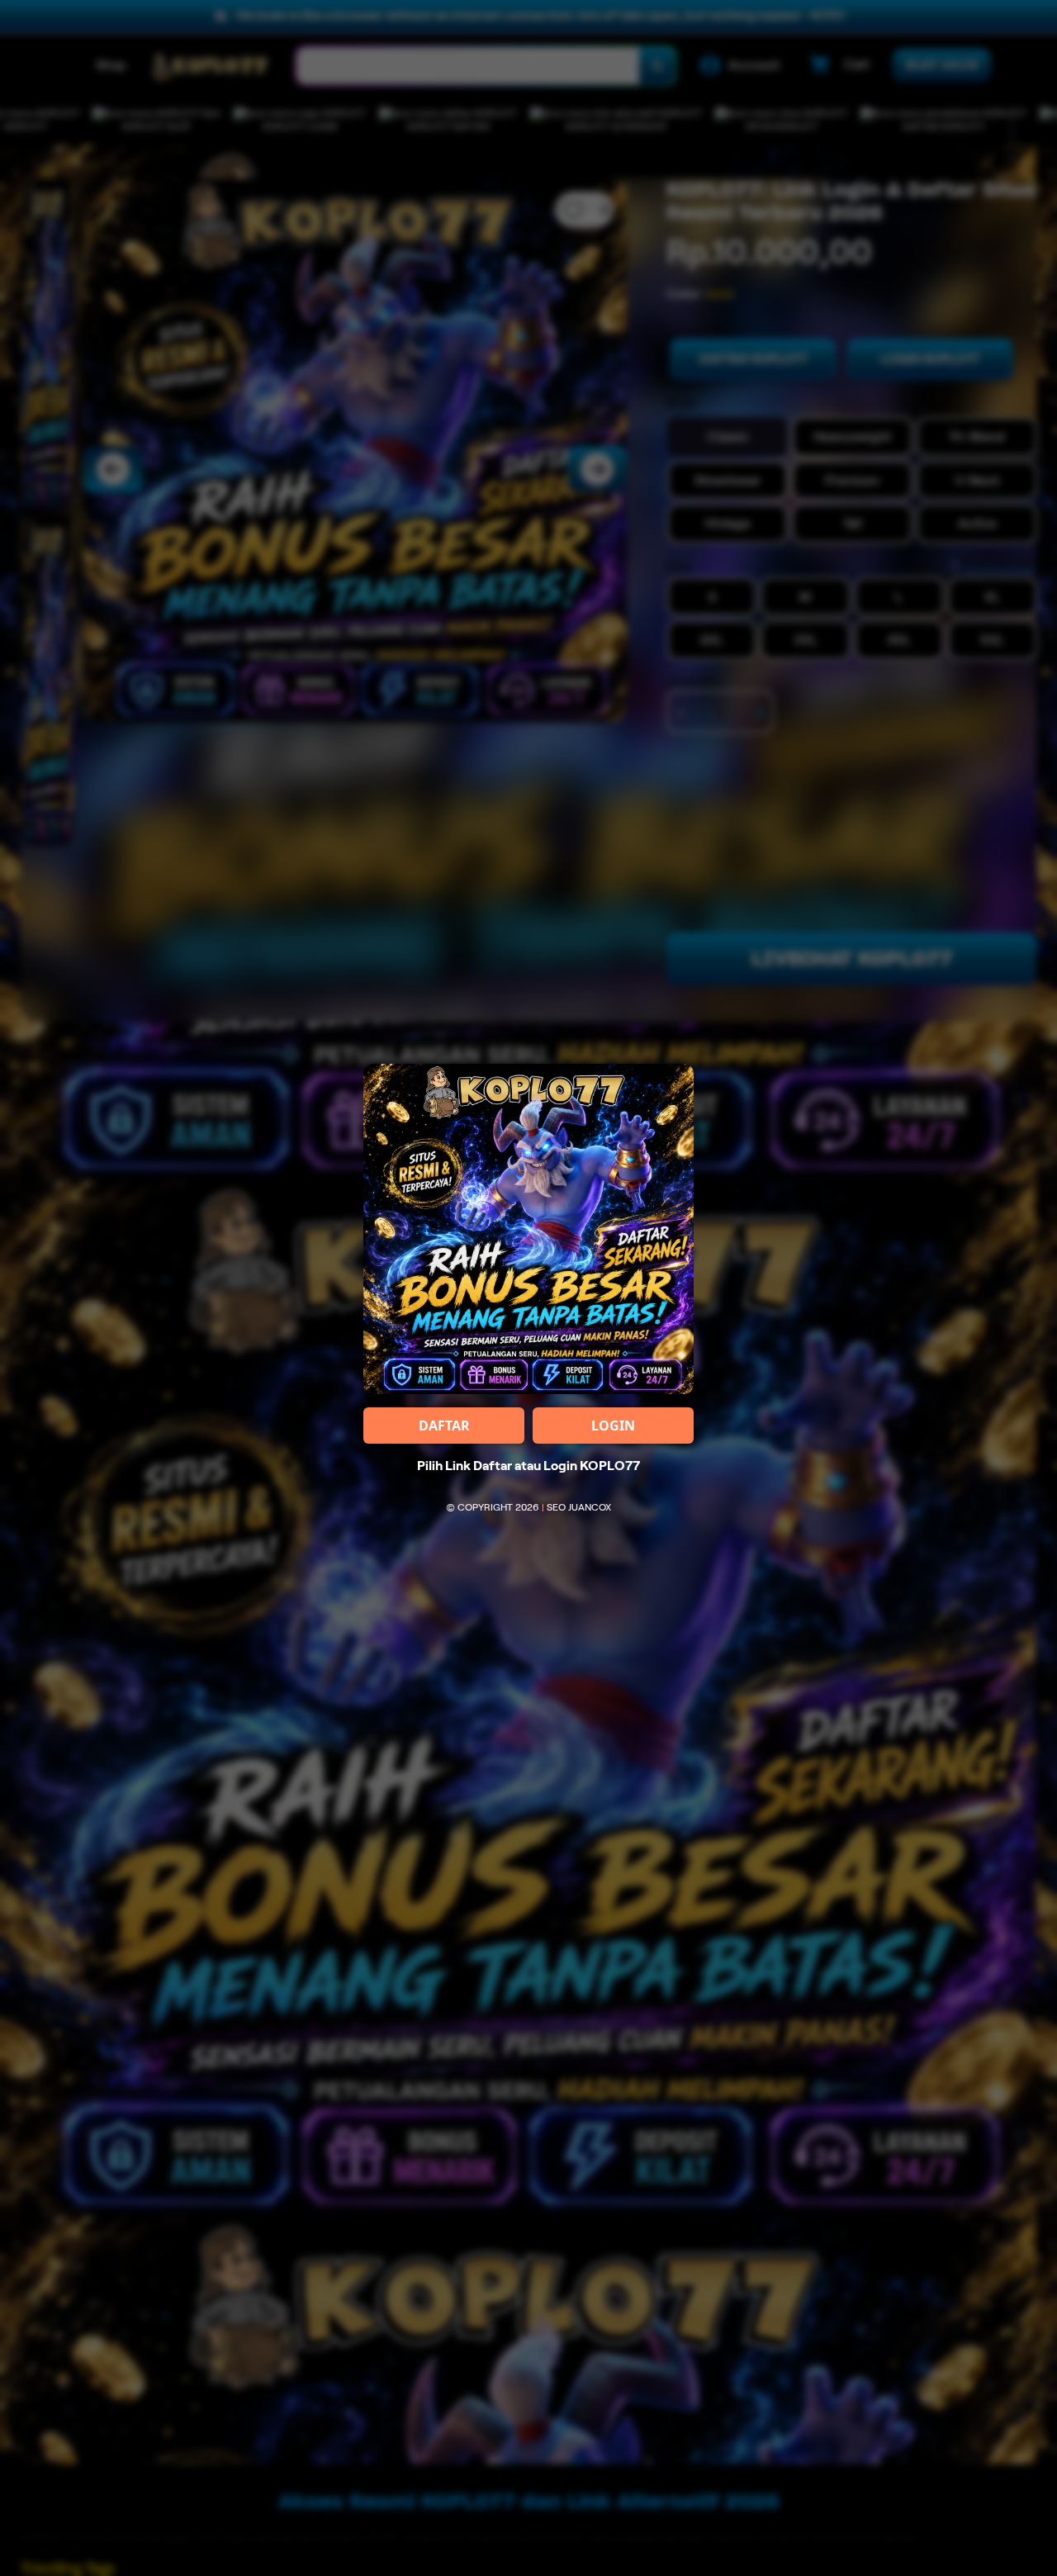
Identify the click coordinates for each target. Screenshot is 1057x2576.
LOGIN (613, 1426)
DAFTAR (444, 1426)
